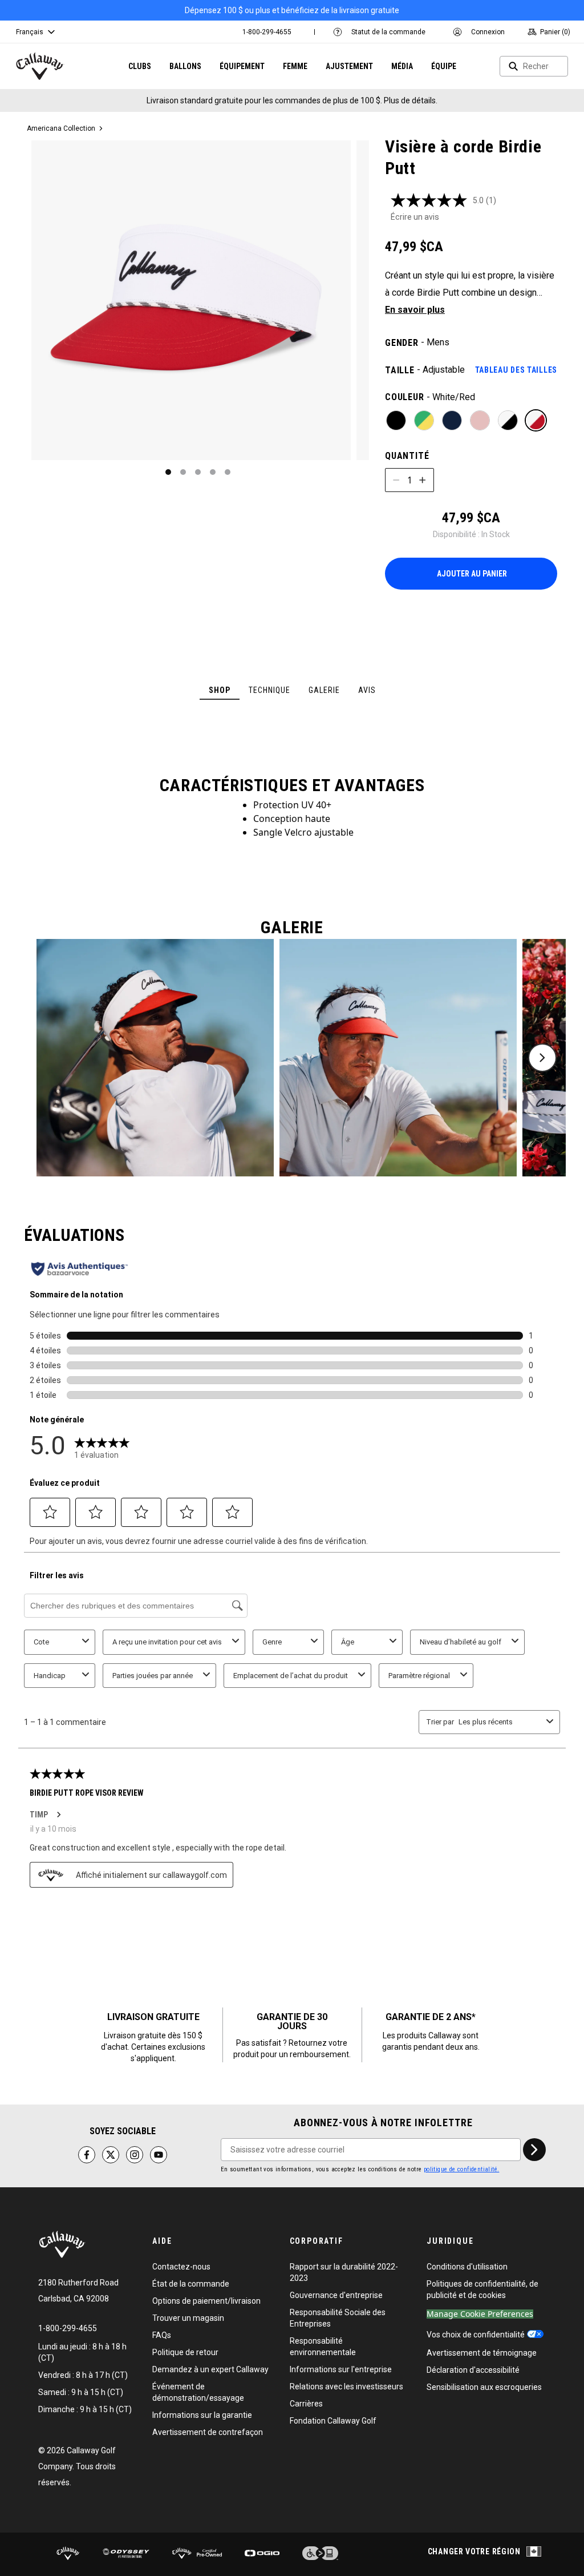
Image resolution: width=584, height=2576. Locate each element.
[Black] (396, 420)
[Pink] (480, 420)
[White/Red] (536, 420)
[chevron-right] (534, 2150)
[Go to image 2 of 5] (183, 472)
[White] (508, 420)
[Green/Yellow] (424, 420)
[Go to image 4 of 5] (213, 472)
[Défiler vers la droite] (542, 1058)
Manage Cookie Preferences (480, 2314)
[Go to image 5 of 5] (228, 472)
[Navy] (452, 420)
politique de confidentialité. (462, 2169)
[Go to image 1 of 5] (168, 472)
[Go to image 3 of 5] (198, 472)
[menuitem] (267, 32)
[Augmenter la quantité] (423, 480)
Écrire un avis (415, 217)
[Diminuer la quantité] (396, 480)
